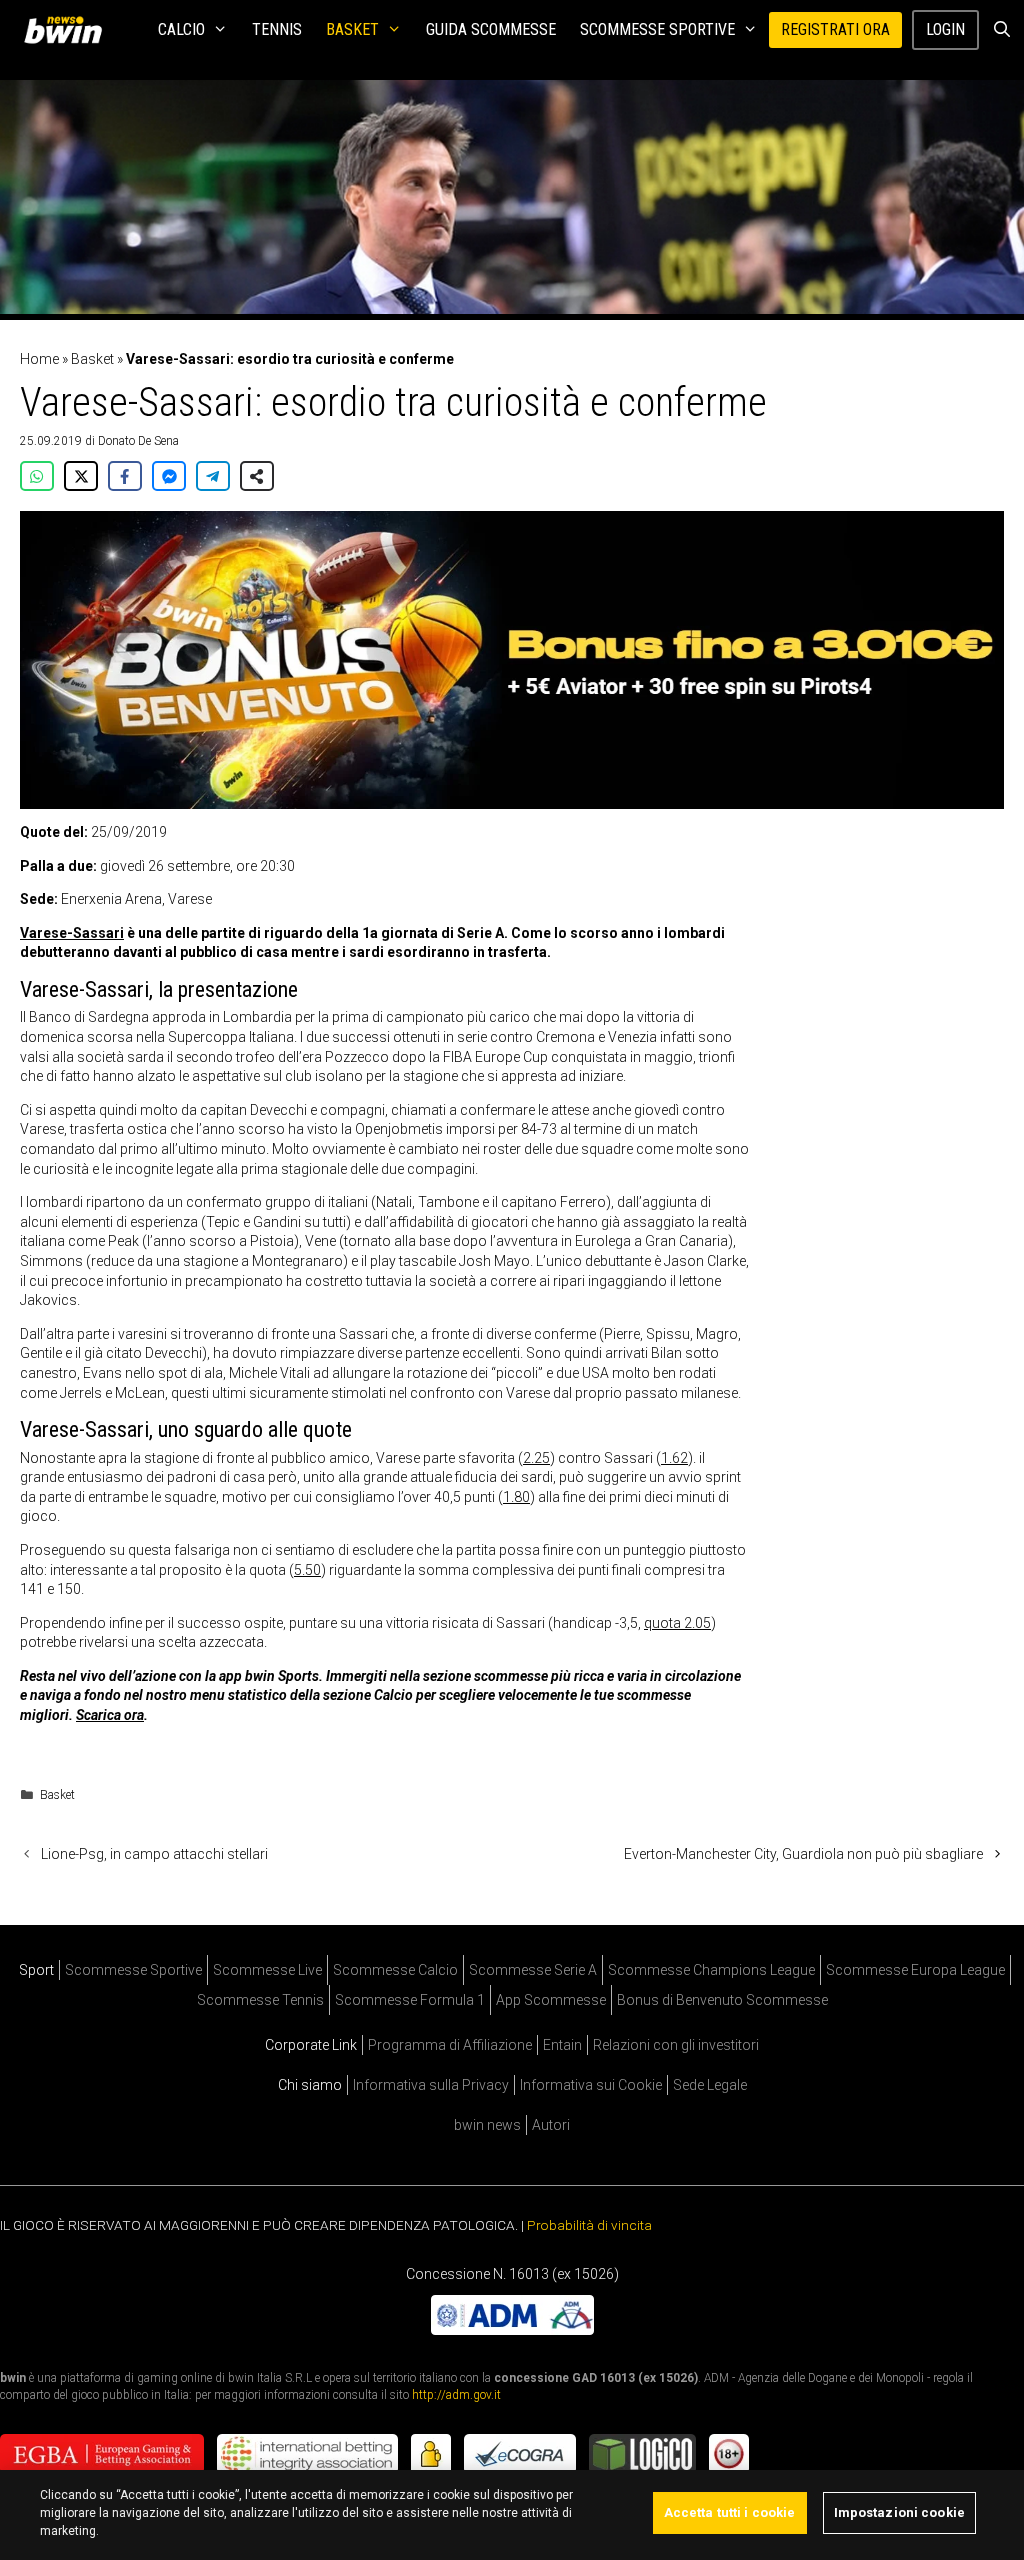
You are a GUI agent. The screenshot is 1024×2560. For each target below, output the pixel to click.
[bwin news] (68, 30)
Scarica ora (110, 1715)
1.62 (674, 1458)
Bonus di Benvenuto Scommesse (722, 2000)
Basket (352, 29)
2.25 (536, 1458)
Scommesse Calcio (395, 1970)
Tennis (277, 29)
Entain (562, 2045)
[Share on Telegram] (213, 476)
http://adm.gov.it (456, 2395)
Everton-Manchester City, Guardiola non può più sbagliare (803, 1854)
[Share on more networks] (257, 476)
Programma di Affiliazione (450, 2045)
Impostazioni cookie (899, 2512)
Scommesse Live (267, 1970)
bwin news (487, 2125)
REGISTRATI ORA (835, 29)
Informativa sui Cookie (591, 2085)
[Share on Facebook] (125, 476)
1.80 (516, 1497)
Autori (551, 2125)
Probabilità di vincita (589, 2225)
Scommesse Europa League (915, 1970)
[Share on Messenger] (169, 476)
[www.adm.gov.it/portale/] (512, 2330)
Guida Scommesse (491, 29)
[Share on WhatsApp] (37, 476)
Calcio (181, 29)
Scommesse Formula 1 (410, 2000)
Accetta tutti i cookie (730, 2512)
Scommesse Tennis (260, 2000)
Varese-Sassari (72, 933)
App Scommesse (551, 2000)
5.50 (307, 1570)
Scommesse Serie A (533, 1970)
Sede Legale (710, 2085)
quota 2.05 (677, 1623)
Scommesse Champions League (711, 1970)
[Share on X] (81, 476)
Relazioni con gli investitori (676, 2045)
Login (945, 29)
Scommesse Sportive (657, 29)
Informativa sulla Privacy (431, 2085)
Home (39, 359)
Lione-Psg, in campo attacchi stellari (154, 1854)
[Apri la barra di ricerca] (1001, 30)
